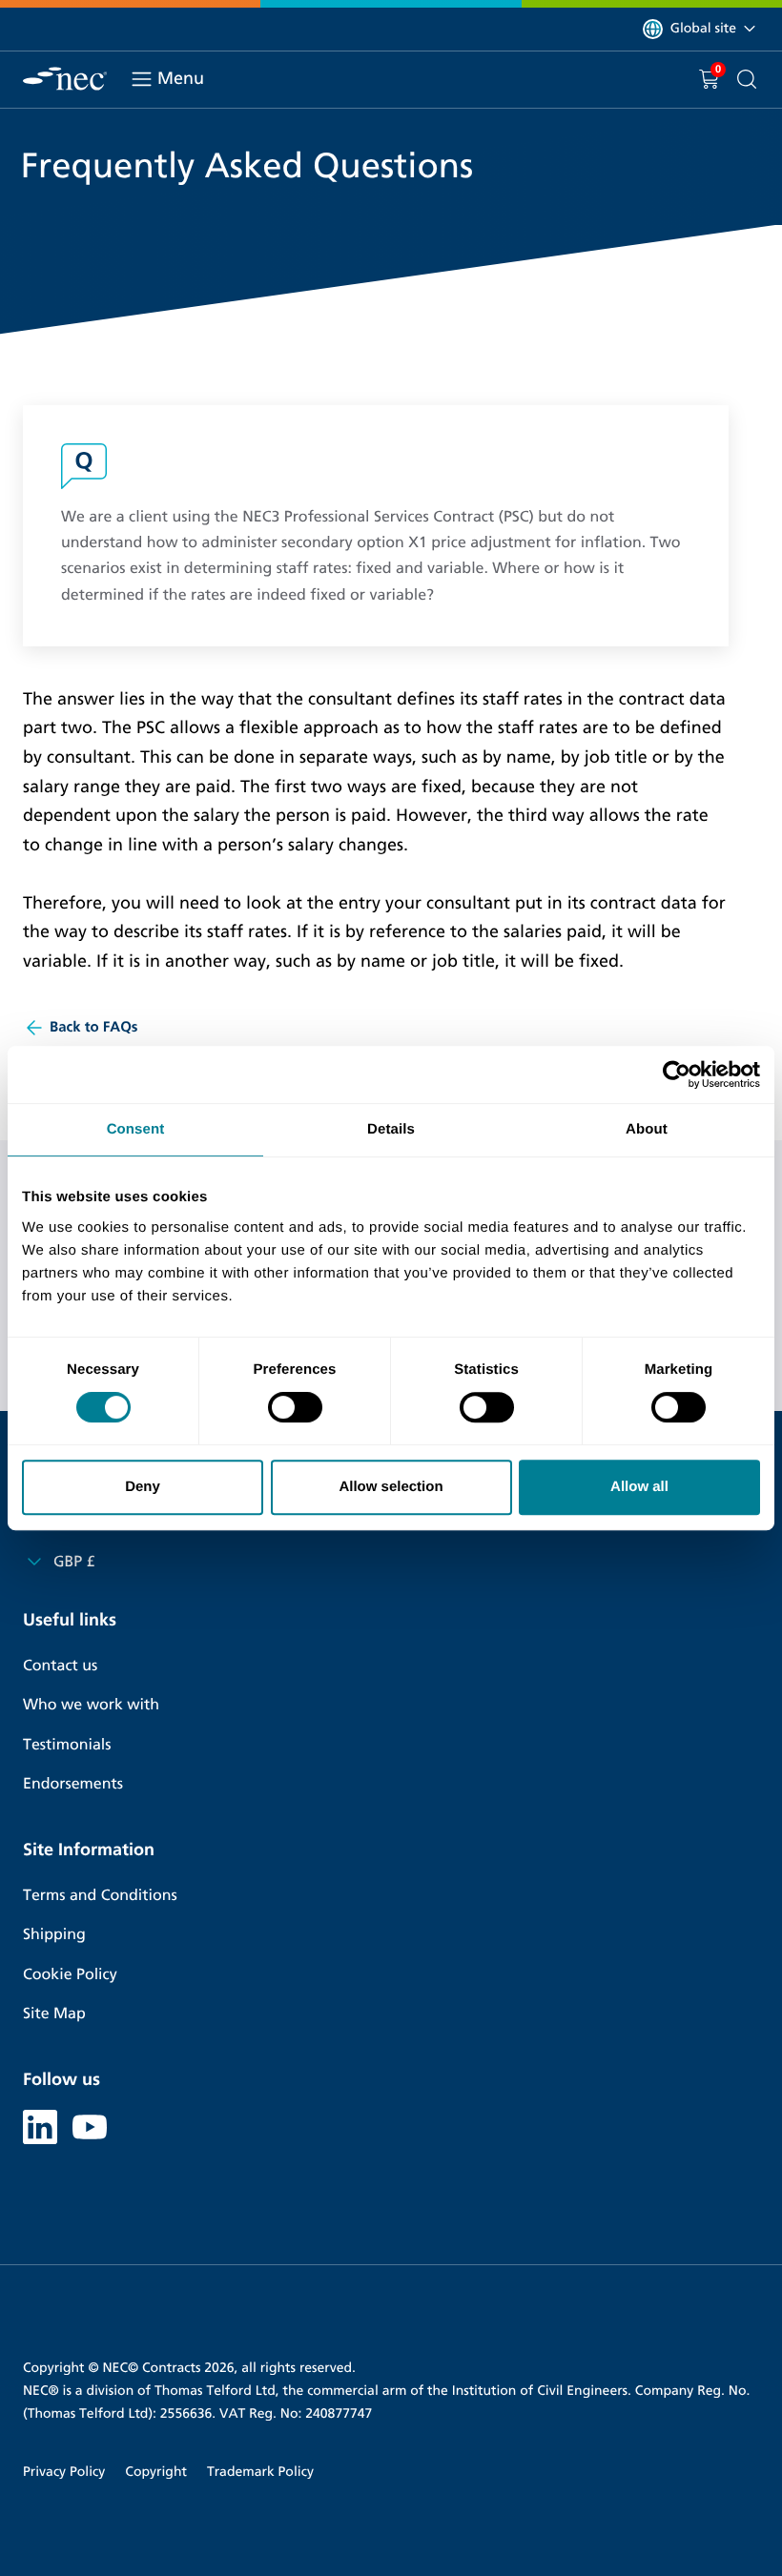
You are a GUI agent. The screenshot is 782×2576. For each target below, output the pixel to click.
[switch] (295, 1407)
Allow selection (391, 1487)
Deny (143, 1487)
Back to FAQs (93, 1028)
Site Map (54, 2014)
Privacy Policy (64, 2472)
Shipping (54, 1935)
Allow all (639, 1487)
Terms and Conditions (100, 1896)
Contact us (60, 1666)
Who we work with (91, 1705)
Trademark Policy (260, 2472)
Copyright (156, 2472)
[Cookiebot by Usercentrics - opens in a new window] (677, 1074)
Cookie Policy (70, 1975)
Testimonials (67, 1745)
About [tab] (647, 1129)
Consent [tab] (136, 1129)
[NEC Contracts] (65, 79)
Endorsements (73, 1784)
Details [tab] (391, 1129)
